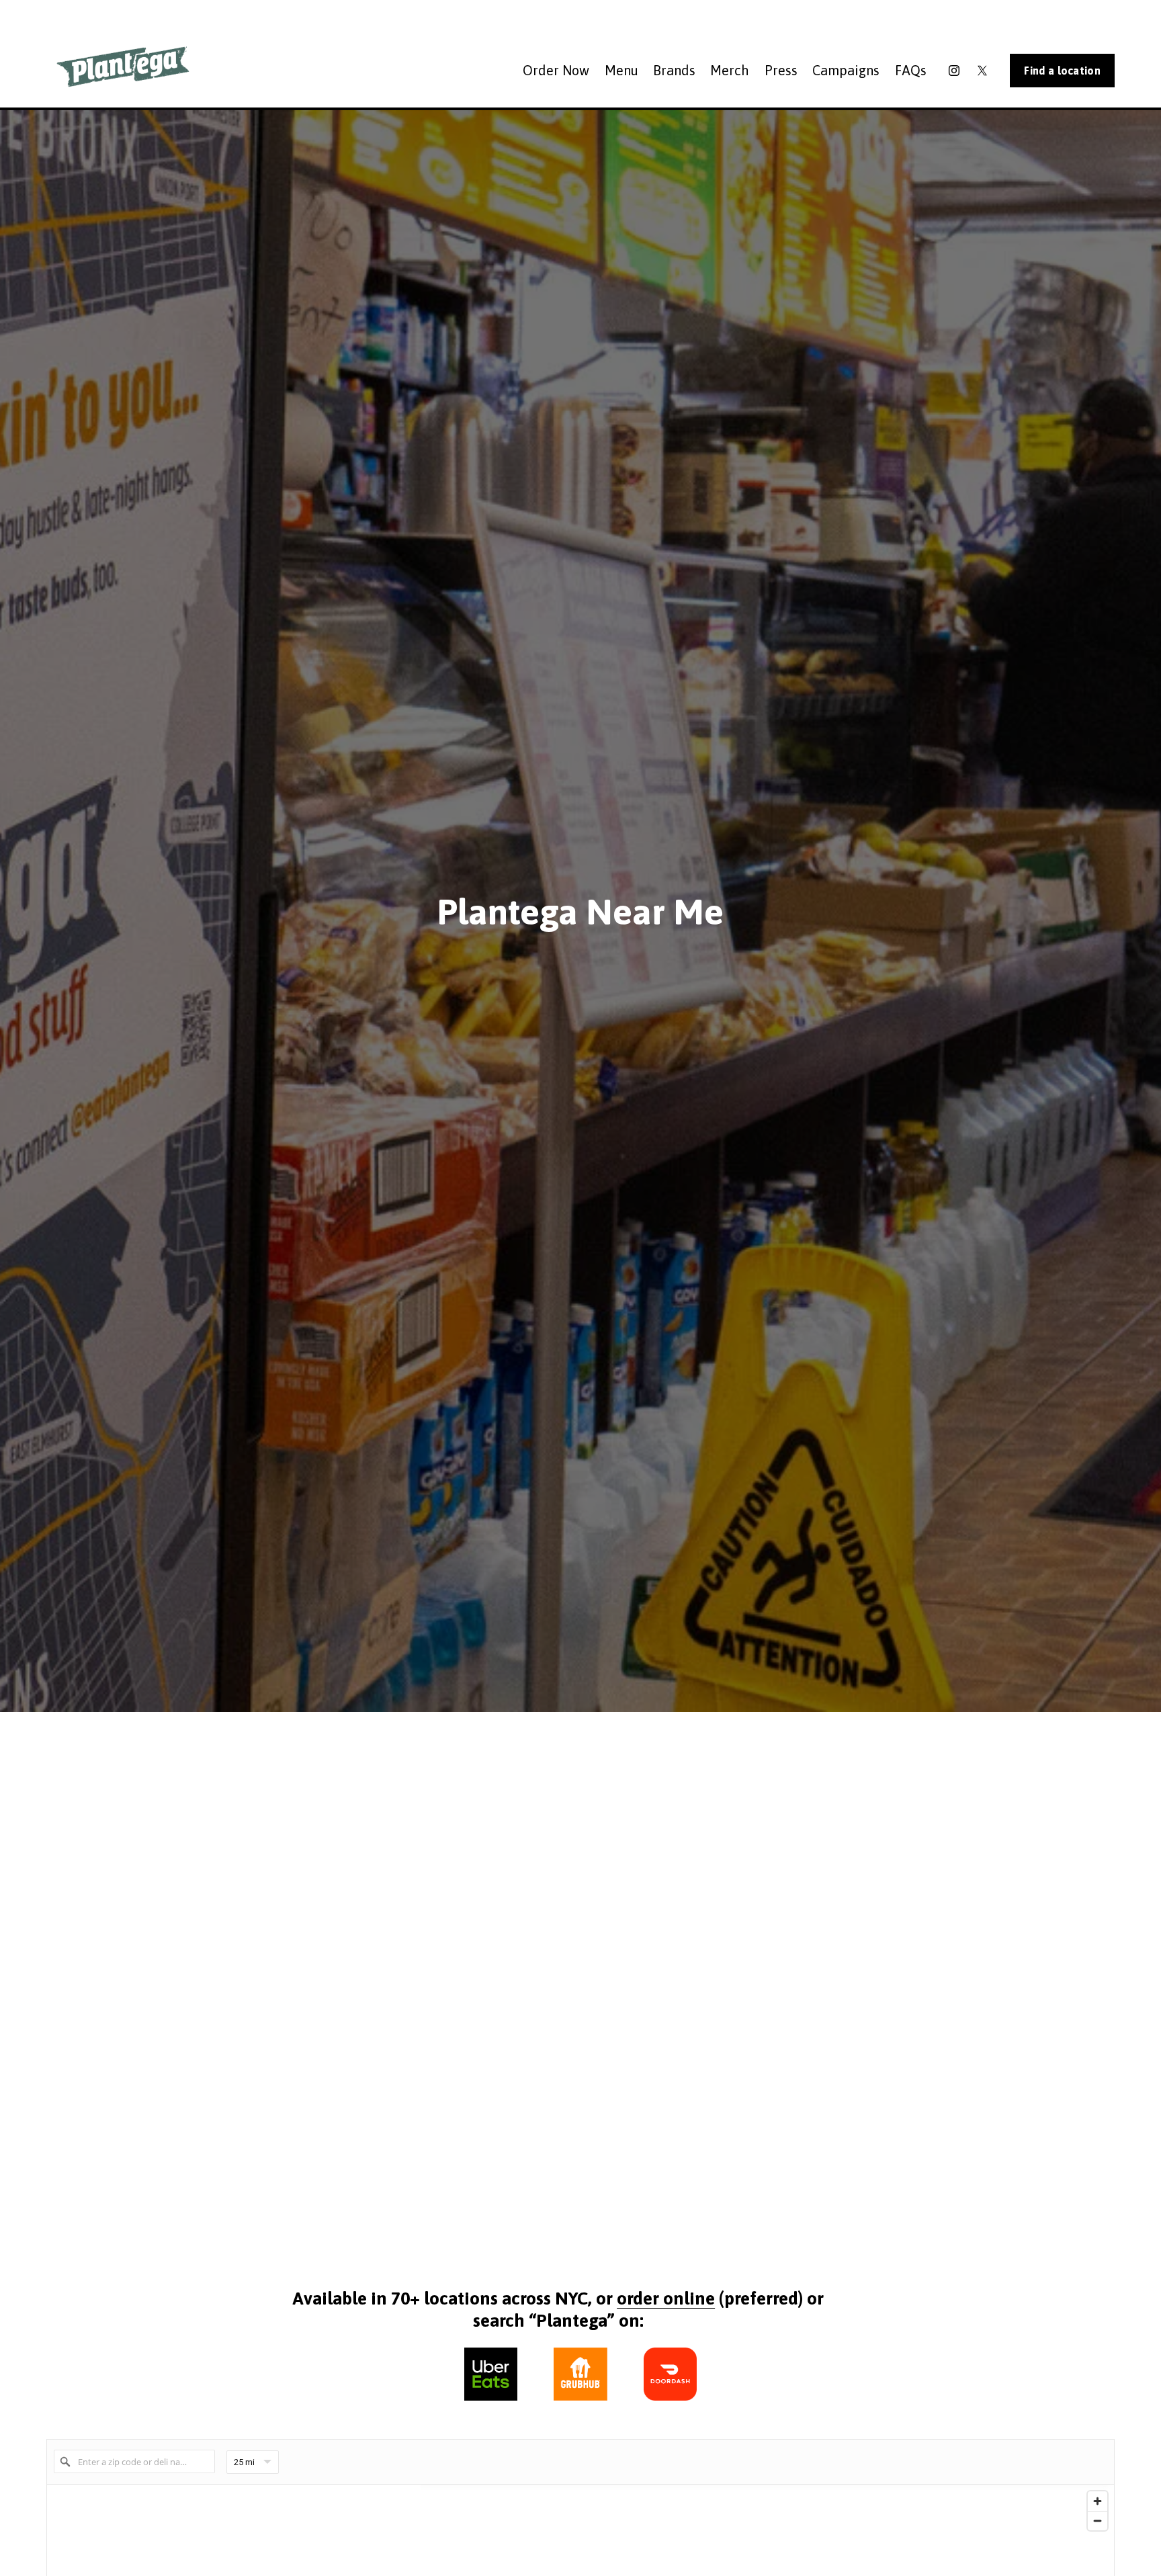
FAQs (911, 70)
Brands (674, 70)
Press (781, 70)
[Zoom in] (1098, 2501)
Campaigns (846, 70)
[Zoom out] (1098, 2521)
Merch (730, 70)
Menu (621, 70)
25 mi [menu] (244, 2465)
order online (666, 2298)
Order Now (556, 70)
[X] (982, 71)
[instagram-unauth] (954, 71)
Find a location (1062, 71)
